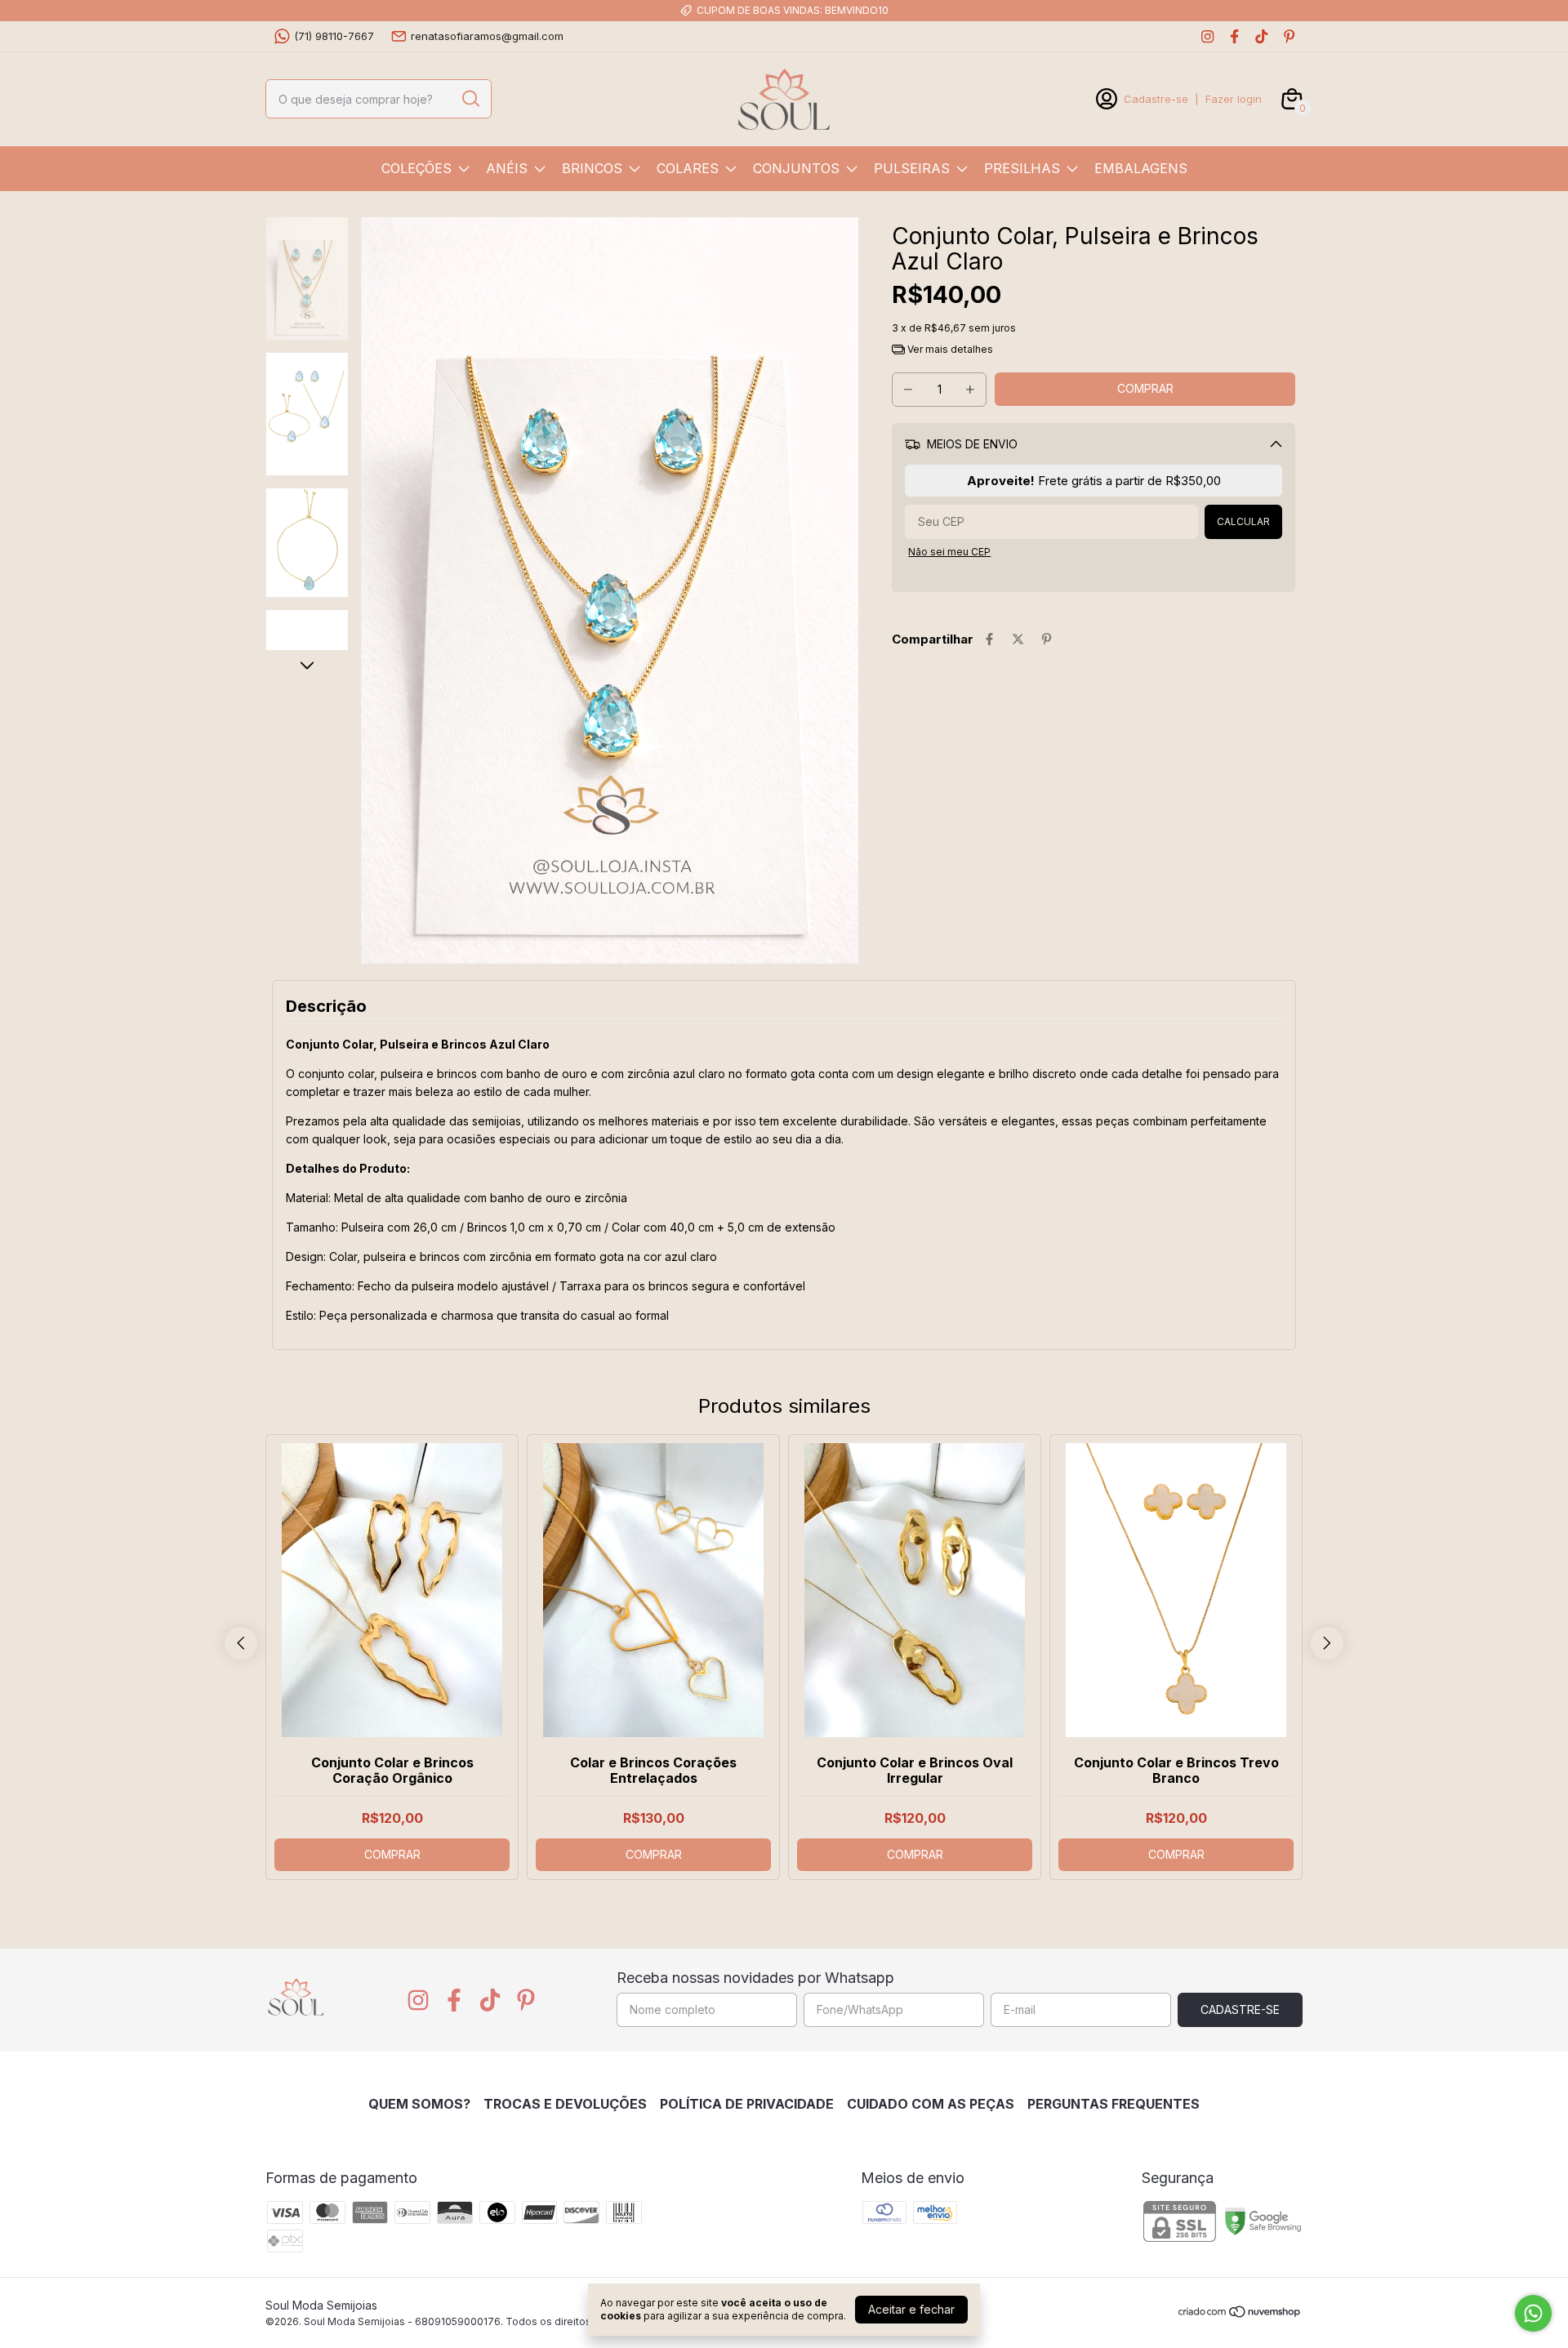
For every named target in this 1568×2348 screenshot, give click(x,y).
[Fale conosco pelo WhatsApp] (1533, 2313)
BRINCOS (592, 168)
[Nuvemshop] (1240, 2314)
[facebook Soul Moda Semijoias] (1234, 36)
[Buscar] (470, 98)
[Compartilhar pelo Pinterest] (1047, 639)
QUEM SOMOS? (419, 2104)
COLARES (688, 168)
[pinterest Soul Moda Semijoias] (1289, 36)
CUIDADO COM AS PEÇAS (931, 2104)
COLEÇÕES (416, 168)
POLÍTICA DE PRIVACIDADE (747, 2104)
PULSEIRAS (912, 168)
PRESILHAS (1022, 168)
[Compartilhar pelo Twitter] (1018, 639)
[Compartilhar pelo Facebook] (989, 639)
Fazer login (1234, 99)
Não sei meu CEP (949, 552)
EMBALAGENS (1141, 168)
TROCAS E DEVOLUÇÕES (565, 2104)
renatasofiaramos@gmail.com (487, 36)
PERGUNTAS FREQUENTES (1114, 2104)
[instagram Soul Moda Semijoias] (1207, 36)
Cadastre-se (1156, 99)
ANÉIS (507, 168)
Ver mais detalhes (949, 349)
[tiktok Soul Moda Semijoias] (1261, 36)
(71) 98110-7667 (334, 36)
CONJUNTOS (796, 168)
